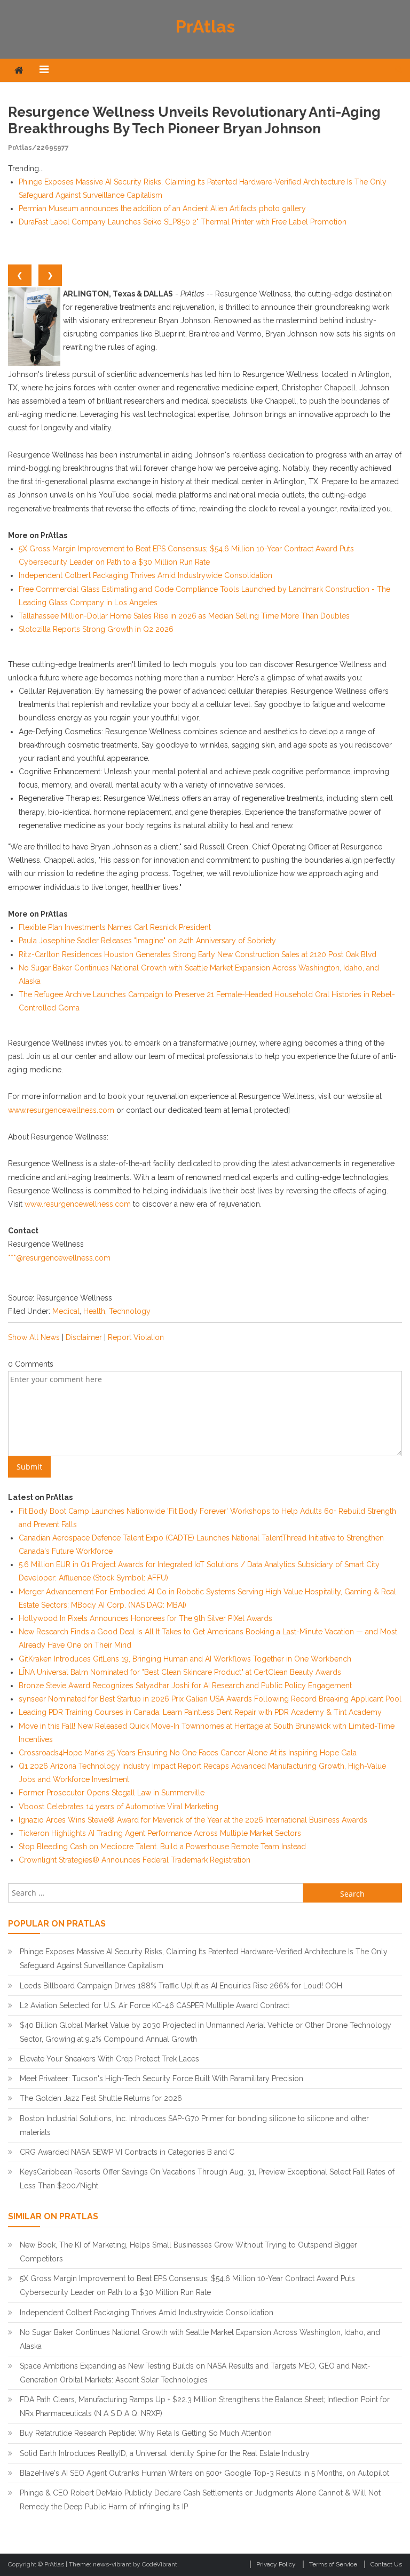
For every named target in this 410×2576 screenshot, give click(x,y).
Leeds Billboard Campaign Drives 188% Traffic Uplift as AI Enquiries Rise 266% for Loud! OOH (181, 1986)
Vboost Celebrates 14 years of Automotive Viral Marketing (119, 1807)
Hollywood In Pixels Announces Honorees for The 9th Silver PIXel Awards (145, 1618)
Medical (66, 1311)
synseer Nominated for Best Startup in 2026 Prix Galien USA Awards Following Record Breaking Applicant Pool (210, 1699)
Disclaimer (84, 1337)
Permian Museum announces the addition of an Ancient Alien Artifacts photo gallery (162, 208)
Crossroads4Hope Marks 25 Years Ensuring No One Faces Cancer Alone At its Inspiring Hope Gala (188, 1753)
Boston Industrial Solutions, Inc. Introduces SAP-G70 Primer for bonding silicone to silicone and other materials (194, 2125)
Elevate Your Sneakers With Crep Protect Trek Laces (109, 2059)
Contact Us (386, 2564)
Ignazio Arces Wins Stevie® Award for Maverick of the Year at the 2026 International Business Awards (193, 1820)
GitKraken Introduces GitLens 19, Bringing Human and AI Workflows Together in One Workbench (185, 1659)
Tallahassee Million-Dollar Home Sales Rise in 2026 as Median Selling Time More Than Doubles (184, 616)
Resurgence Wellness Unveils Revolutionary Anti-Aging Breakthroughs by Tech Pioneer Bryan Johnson (194, 120)
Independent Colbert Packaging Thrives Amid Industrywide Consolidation (145, 575)
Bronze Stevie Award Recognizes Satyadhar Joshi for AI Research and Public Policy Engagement (185, 1686)
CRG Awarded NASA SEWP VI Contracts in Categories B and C (127, 2152)
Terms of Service (333, 2564)
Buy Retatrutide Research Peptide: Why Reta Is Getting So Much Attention (146, 2433)
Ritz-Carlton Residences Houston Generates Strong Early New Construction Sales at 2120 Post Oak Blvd (198, 954)
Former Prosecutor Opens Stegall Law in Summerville (112, 1793)
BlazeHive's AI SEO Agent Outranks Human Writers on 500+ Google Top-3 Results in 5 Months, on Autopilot (204, 2473)
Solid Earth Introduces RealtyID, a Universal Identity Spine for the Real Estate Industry (165, 2453)
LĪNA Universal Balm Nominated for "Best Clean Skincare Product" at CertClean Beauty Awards (180, 1672)
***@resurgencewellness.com (59, 1258)
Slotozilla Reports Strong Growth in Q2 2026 (96, 629)
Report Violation (136, 1337)
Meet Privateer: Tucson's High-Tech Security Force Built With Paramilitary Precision (161, 2079)
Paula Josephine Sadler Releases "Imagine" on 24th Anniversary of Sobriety (147, 941)
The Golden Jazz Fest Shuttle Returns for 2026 (101, 2098)
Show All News (34, 1337)
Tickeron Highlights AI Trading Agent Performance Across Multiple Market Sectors (160, 1833)
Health (94, 1311)
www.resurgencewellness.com (61, 1110)
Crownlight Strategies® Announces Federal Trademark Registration (135, 1860)
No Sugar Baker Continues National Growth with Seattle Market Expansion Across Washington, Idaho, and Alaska (200, 2339)
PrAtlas (205, 26)
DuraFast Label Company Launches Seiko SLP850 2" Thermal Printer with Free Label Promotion (183, 222)
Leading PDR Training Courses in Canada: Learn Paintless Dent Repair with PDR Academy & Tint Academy (200, 1712)
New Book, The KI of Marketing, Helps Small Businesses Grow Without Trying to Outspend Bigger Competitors (188, 2252)
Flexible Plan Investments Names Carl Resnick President (115, 927)
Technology (130, 1311)
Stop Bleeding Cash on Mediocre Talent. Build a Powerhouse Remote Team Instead (162, 1847)
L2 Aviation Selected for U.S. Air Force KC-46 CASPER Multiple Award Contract (155, 2005)
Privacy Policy (276, 2564)
